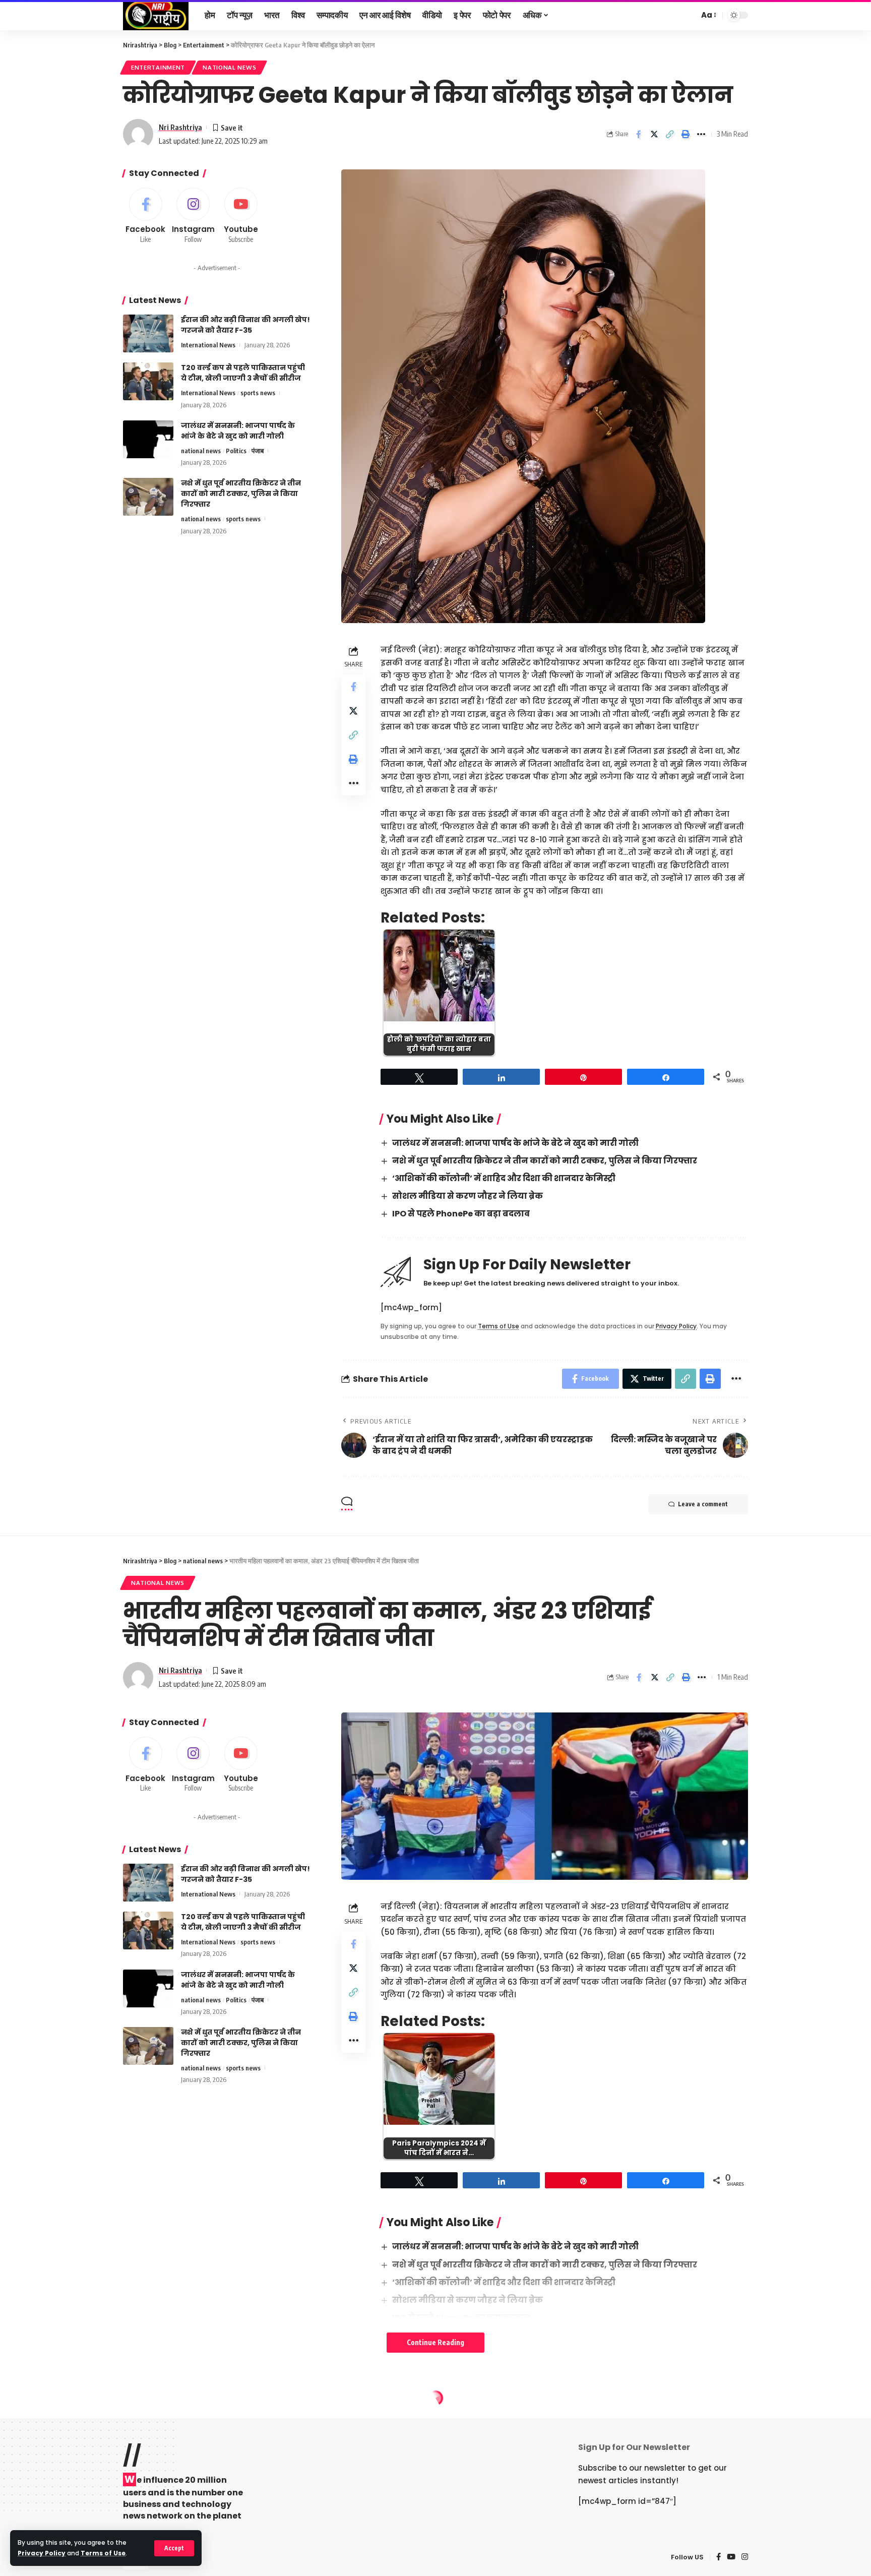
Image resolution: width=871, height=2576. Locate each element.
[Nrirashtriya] (156, 15)
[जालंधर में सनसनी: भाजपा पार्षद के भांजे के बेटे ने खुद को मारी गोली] (148, 439)
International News (208, 345)
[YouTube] (731, 2557)
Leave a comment (703, 1504)
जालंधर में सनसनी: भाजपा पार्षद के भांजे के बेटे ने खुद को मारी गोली (515, 1143)
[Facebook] (146, 216)
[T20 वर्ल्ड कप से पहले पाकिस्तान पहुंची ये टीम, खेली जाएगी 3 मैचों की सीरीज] (148, 381)
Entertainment (158, 67)
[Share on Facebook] (639, 134)
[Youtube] (241, 216)
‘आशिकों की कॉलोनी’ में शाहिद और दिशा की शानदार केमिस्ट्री (504, 1178)
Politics (236, 451)
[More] (701, 134)
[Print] (686, 134)
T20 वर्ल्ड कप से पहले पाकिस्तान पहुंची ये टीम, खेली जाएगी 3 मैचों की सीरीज (243, 373)
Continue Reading (435, 2342)
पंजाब (258, 451)
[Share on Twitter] (654, 134)
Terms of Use (103, 2553)
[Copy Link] (670, 134)
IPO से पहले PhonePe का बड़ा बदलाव (461, 1214)
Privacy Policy (42, 2553)
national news (229, 67)
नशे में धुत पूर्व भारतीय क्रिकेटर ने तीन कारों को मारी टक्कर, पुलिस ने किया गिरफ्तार (545, 1161)
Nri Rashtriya (180, 127)
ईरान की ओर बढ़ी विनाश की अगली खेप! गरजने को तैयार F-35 (245, 325)
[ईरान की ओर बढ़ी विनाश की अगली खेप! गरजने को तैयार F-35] (148, 333)
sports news (258, 393)
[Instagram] (194, 216)
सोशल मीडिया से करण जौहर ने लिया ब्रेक (468, 1196)
